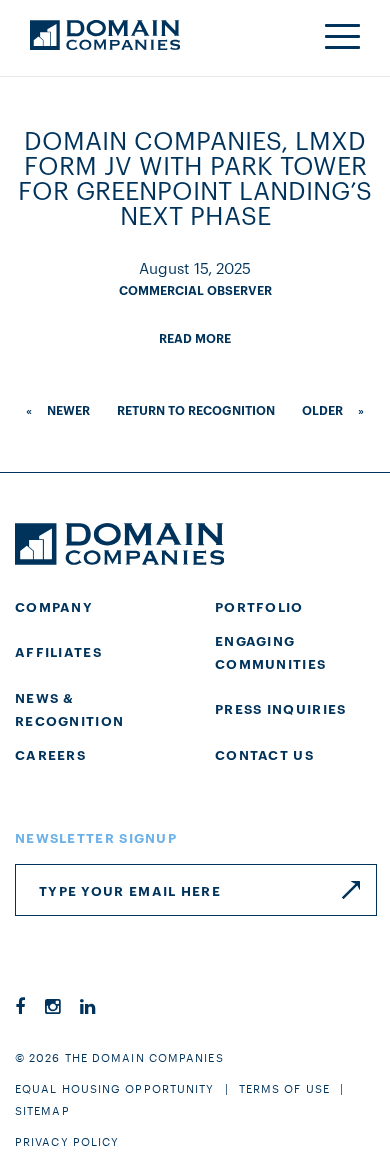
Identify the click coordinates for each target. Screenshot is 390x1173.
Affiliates (58, 651)
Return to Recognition (196, 409)
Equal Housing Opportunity (115, 1088)
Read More (195, 337)
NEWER (68, 409)
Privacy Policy (67, 1141)
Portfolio (259, 606)
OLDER (322, 409)
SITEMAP (42, 1110)
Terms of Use (284, 1088)
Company (54, 606)
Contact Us (264, 754)
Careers (50, 754)
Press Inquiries (281, 708)
